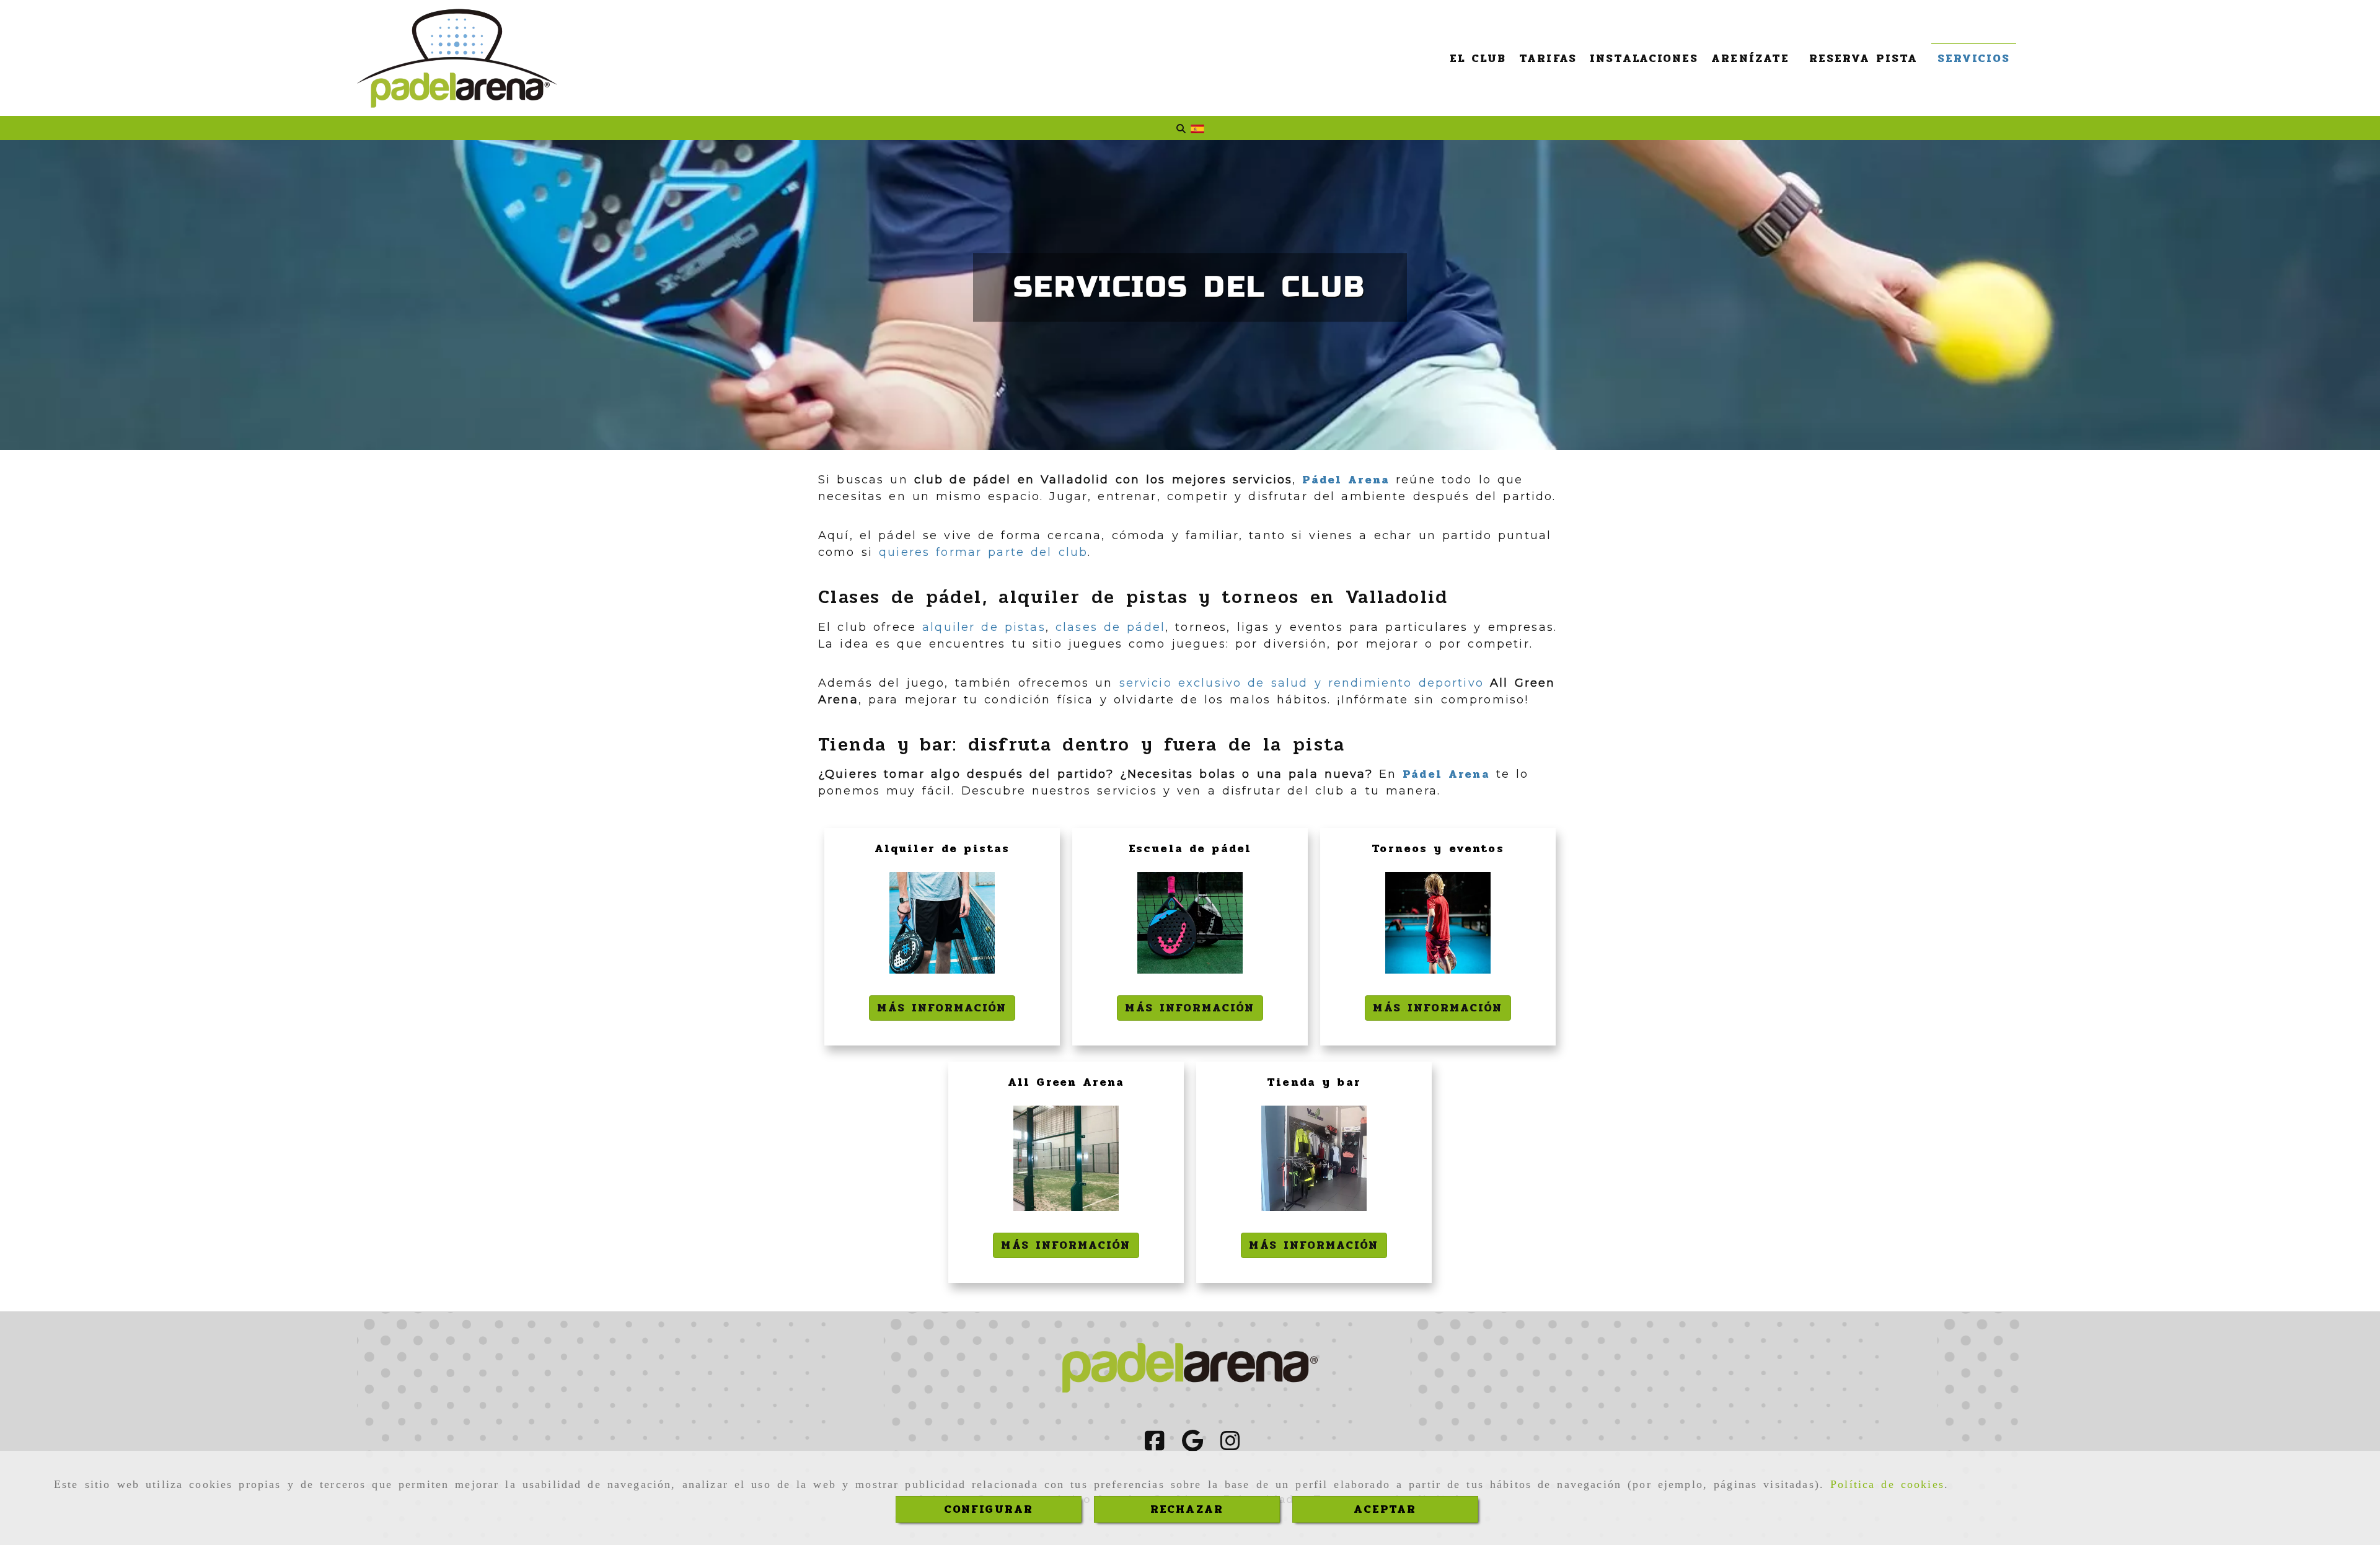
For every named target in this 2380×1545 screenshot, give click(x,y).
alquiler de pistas (984, 627)
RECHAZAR (1187, 1509)
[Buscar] (1181, 129)
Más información (942, 1008)
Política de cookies (1887, 1484)
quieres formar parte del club (983, 552)
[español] (1197, 128)
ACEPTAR (1385, 1509)
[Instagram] (1230, 1445)
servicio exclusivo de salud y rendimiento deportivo (1305, 683)
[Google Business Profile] (1192, 1445)
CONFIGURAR (989, 1509)
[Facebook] (1155, 1445)
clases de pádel (1110, 627)
